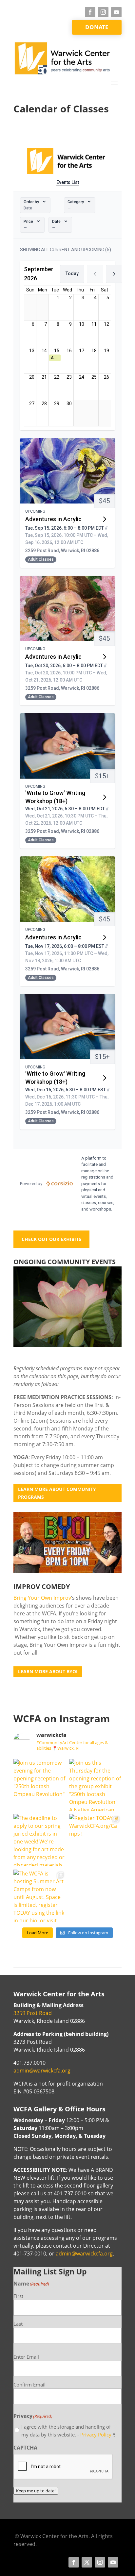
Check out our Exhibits (51, 1239)
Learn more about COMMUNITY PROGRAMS (57, 1493)
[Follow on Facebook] (90, 12)
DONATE (97, 27)
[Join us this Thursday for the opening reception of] (95, 1785)
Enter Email (26, 2357)
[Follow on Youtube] (116, 12)
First (18, 2296)
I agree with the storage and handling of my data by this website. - (68, 2431)
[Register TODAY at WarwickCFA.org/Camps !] (95, 1840)
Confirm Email (29, 2385)
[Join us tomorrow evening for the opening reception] (40, 1785)
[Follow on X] (87, 2562)
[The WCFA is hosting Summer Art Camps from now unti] (40, 1896)
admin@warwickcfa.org (42, 2071)
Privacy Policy (96, 2435)
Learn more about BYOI (48, 1671)
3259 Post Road (33, 2013)
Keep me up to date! (36, 2491)
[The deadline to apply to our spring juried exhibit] (40, 1840)
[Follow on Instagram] (103, 12)
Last (18, 2324)
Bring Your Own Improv (42, 1598)
